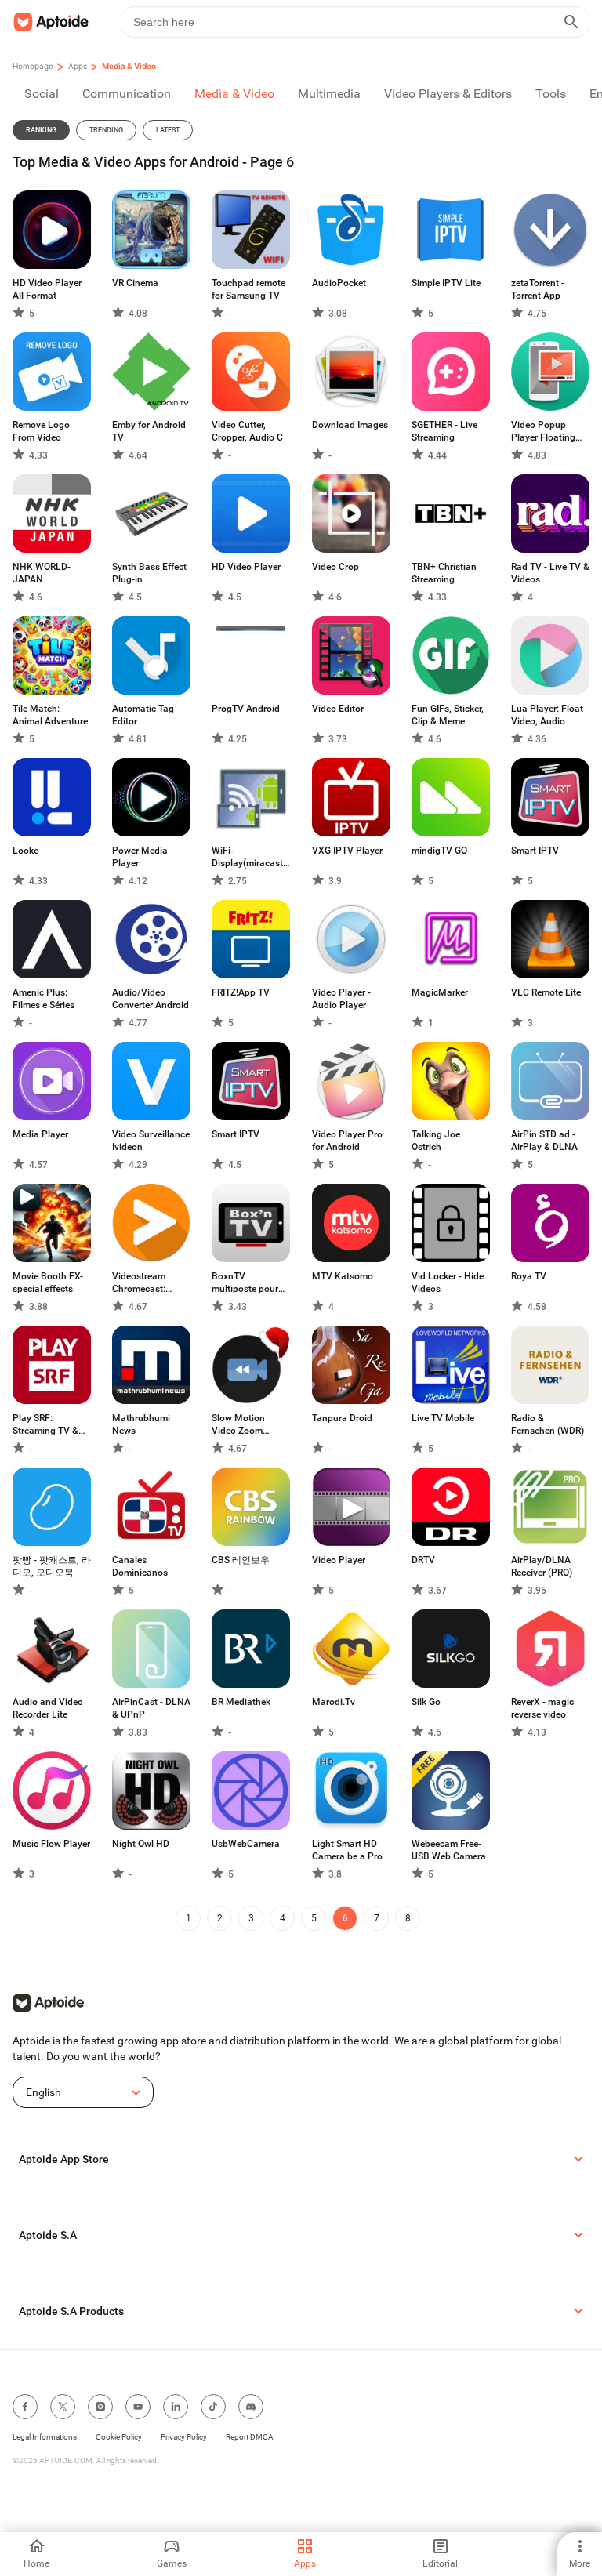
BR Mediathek (241, 1702)
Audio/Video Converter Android (150, 999)
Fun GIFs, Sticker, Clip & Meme (448, 715)
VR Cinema (135, 283)
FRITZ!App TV (241, 992)
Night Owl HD (141, 1844)
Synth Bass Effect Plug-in (149, 573)
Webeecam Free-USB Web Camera (449, 1850)
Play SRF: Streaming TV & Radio (45, 1425)
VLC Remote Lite (546, 992)
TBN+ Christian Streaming (444, 573)
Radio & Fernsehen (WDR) (548, 1424)
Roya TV (529, 1276)
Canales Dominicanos (140, 1566)
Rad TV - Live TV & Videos (550, 573)
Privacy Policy (184, 2437)
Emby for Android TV (149, 431)
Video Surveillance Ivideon (151, 1141)
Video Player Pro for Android (347, 1141)
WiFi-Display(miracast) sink (249, 857)
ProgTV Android (246, 709)
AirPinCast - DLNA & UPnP (151, 1708)
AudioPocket (339, 283)
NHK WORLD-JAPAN (42, 573)
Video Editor (338, 709)
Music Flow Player (51, 1844)
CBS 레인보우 (241, 1560)
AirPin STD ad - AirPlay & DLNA (544, 1141)
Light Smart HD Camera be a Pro (347, 1850)
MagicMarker (440, 992)
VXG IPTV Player (347, 851)
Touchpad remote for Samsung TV (248, 289)
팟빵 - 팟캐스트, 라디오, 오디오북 (52, 1566)
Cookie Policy (119, 2437)
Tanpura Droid (342, 1418)
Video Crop (335, 567)
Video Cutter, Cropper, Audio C (247, 431)
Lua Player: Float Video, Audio (547, 715)
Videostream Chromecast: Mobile (139, 1283)
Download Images (350, 425)
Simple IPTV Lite (446, 283)
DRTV (423, 1560)
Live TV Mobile (443, 1418)
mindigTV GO (439, 851)
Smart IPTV (535, 851)
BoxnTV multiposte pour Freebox (245, 1283)
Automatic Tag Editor (143, 715)
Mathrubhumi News (141, 1424)
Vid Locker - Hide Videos (448, 1283)
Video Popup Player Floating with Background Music (547, 432)
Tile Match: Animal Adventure (50, 715)
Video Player (339, 1560)
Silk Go (426, 1702)
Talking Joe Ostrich (436, 1141)
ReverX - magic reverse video (542, 1708)
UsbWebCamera (246, 1844)
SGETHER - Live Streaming (444, 431)
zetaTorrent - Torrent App (538, 289)
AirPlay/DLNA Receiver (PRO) (542, 1566)
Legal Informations (45, 2437)
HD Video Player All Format (47, 289)
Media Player (40, 1134)
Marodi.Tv (334, 1702)
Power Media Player (140, 857)
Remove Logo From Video (41, 431)
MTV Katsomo (343, 1276)
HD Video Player (246, 567)
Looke (25, 851)
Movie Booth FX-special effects (48, 1283)
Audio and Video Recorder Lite (48, 1708)
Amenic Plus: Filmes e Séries (44, 999)
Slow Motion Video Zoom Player (238, 1425)
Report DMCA (250, 2437)
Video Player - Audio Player (341, 999)
